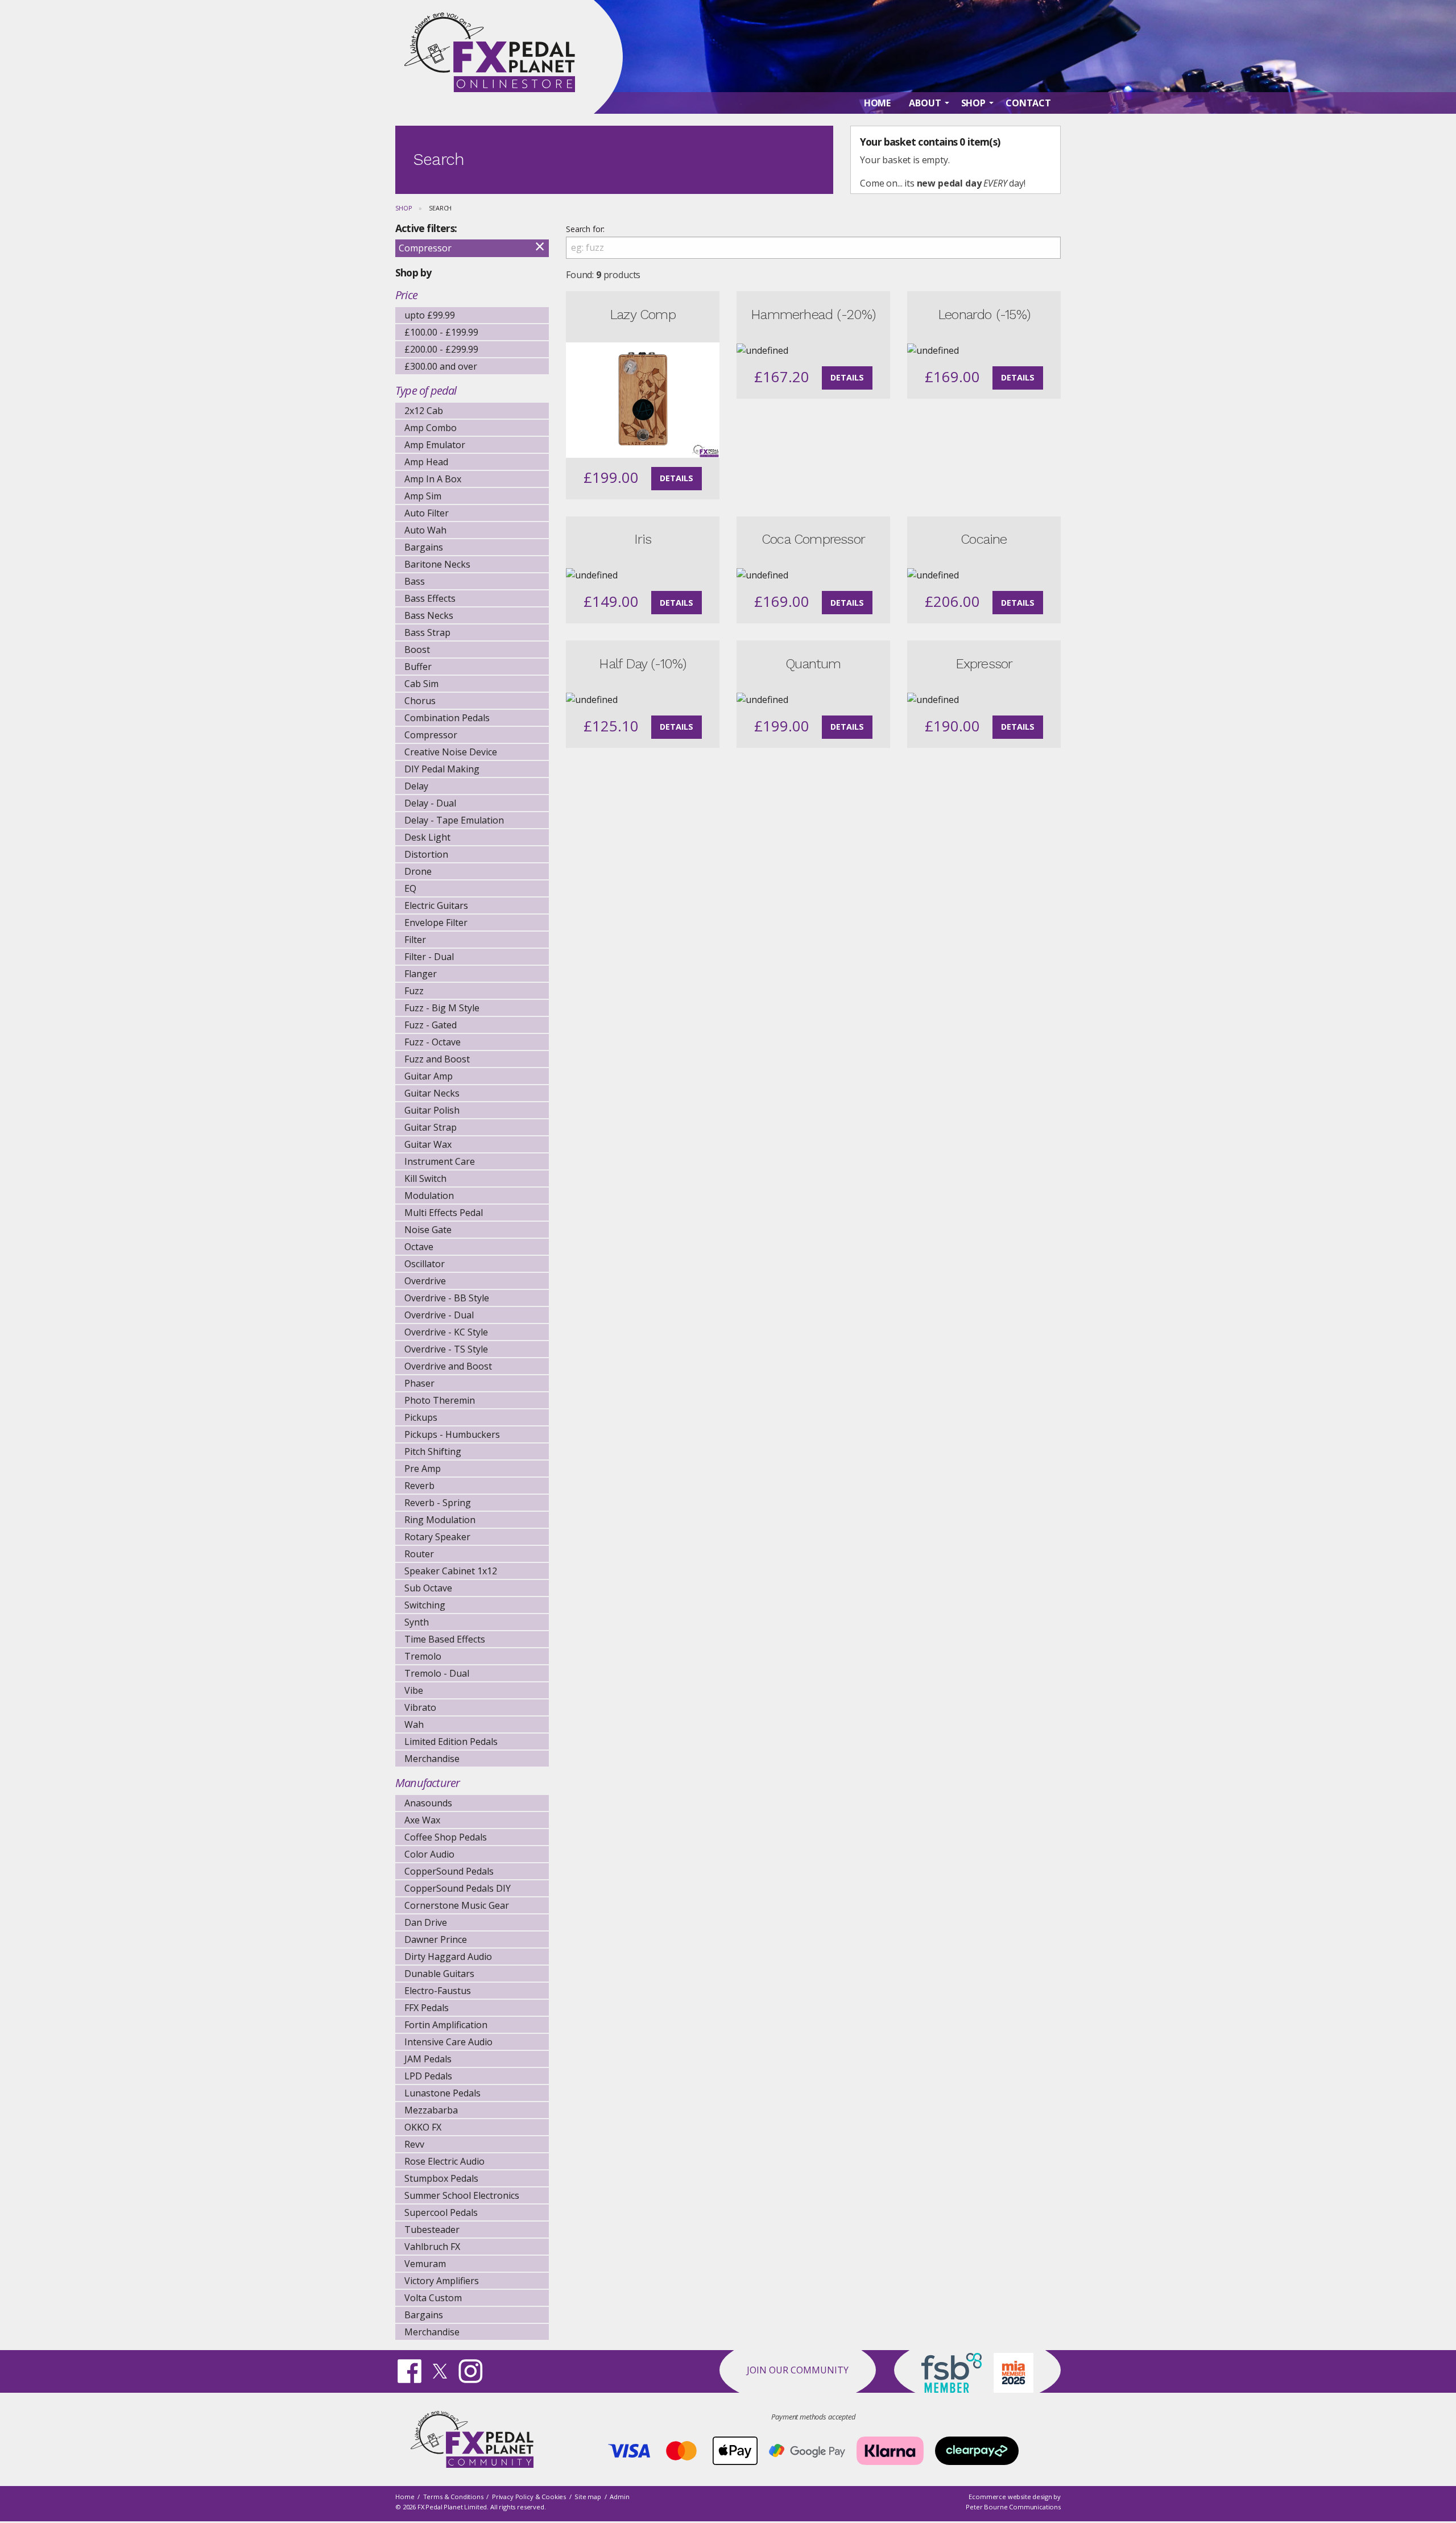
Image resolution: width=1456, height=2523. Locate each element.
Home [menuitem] (877, 103)
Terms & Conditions (453, 2497)
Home (405, 2497)
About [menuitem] (925, 103)
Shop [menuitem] (973, 103)
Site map (588, 2497)
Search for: (585, 229)
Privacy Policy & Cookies (529, 2497)
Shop (404, 208)
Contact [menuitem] (1028, 103)
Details (677, 478)
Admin (619, 2497)
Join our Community (798, 2370)
